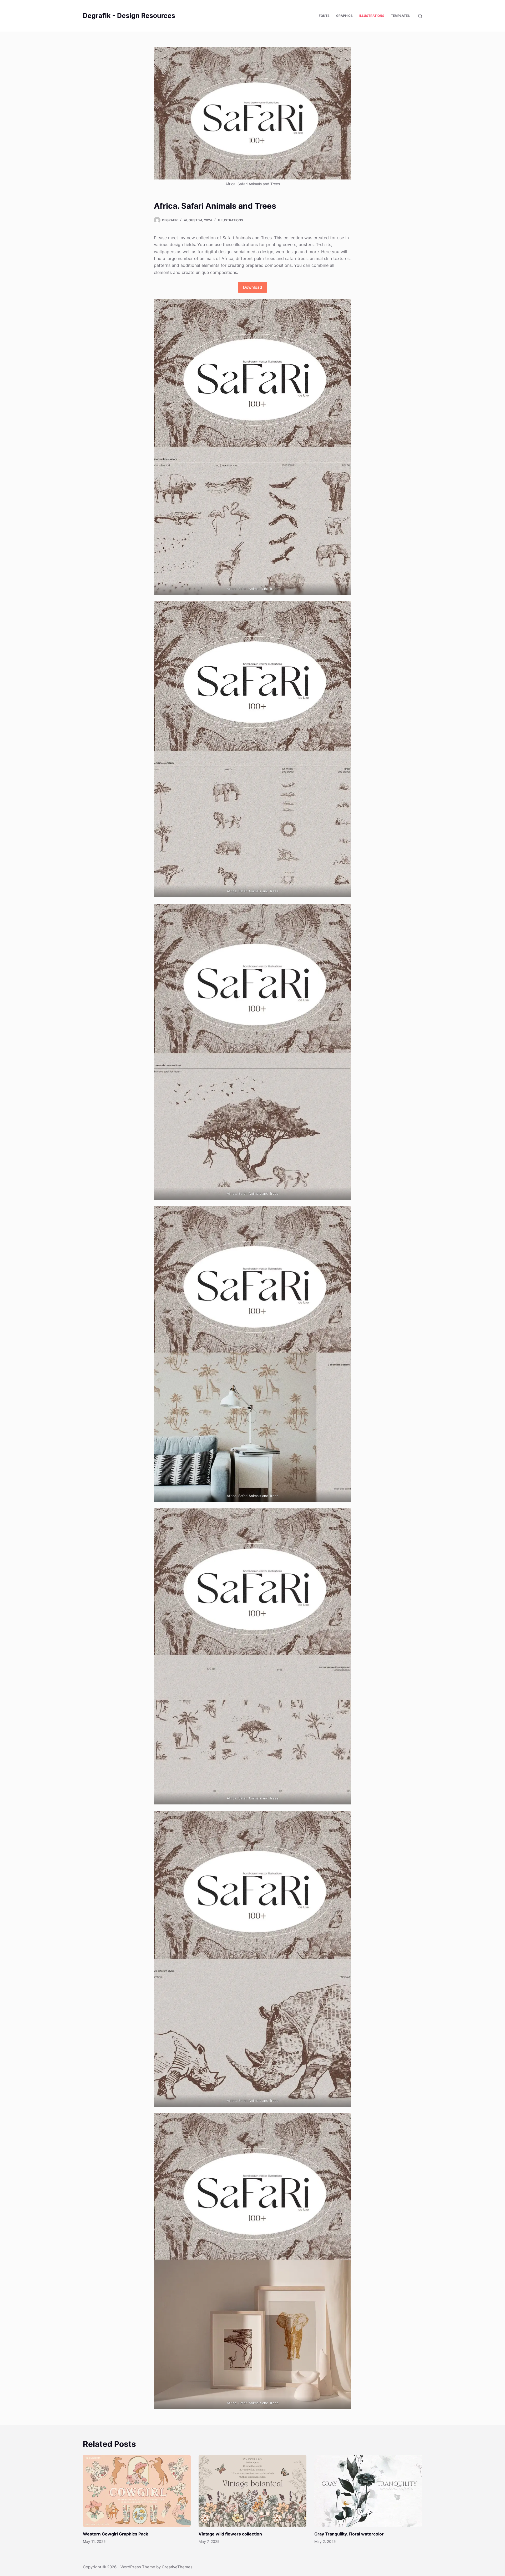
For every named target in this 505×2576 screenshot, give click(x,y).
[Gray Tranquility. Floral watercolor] (368, 2491)
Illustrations (231, 220)
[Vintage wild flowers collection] (252, 2491)
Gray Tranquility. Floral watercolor (349, 2534)
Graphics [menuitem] (344, 16)
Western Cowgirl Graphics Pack (115, 2534)
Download (252, 287)
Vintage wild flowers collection (230, 2534)
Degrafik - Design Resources (129, 16)
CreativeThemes (177, 2567)
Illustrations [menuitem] (372, 16)
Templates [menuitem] (400, 16)
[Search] (420, 16)
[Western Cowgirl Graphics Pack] (137, 2491)
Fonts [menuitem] (324, 16)
